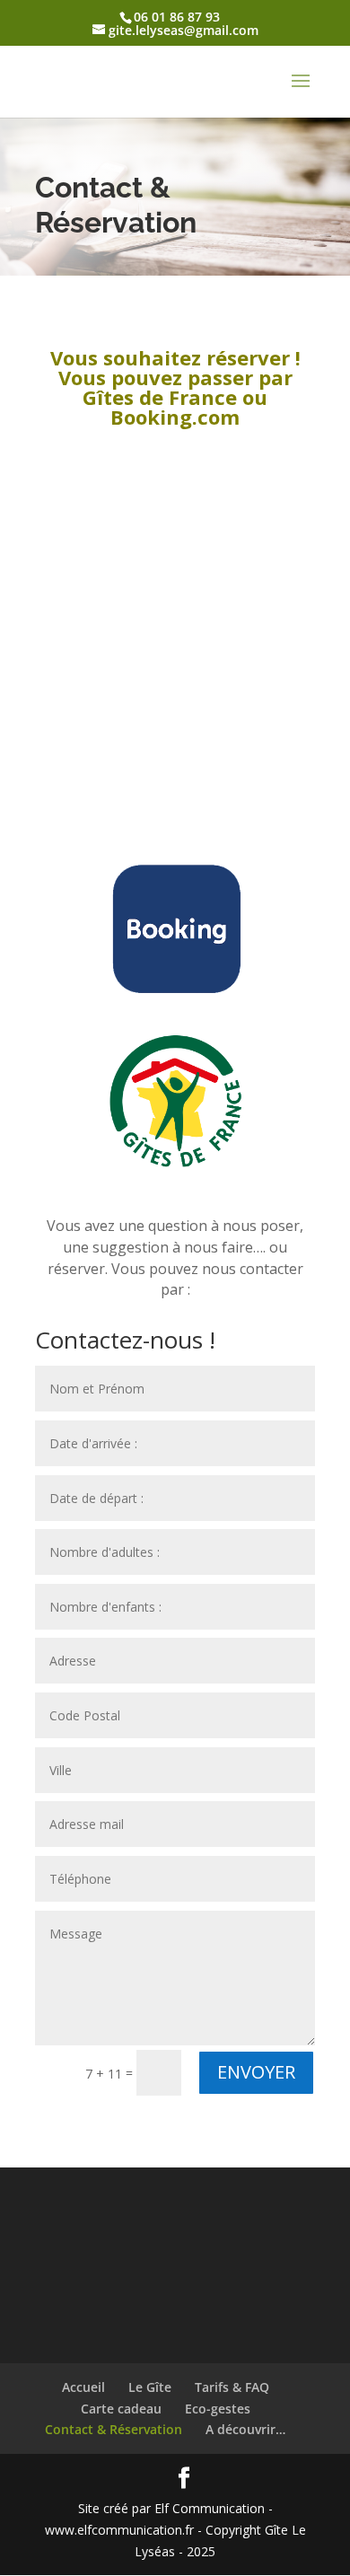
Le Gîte (150, 2387)
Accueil (83, 2387)
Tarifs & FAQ (232, 2387)
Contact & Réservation (114, 2429)
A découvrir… (245, 2429)
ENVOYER (256, 2072)
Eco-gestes (218, 2409)
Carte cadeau (121, 2409)
